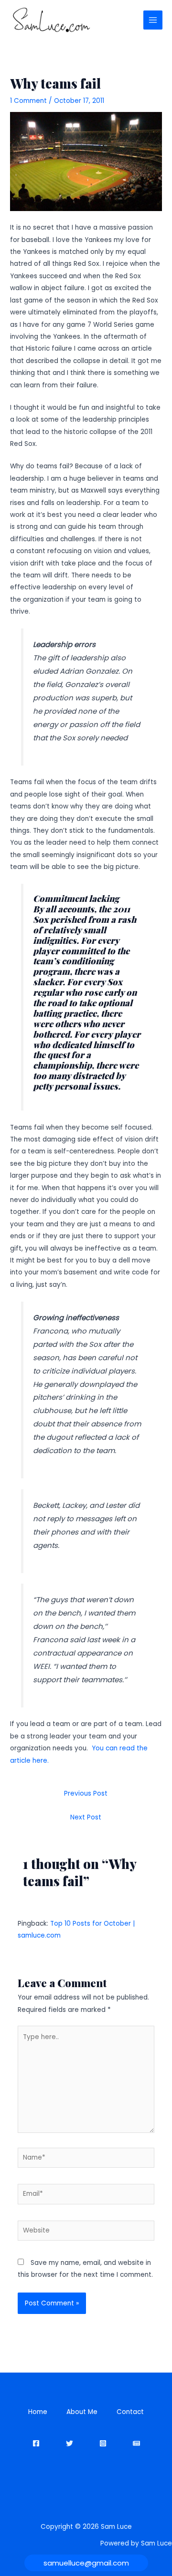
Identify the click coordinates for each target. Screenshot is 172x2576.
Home (38, 2412)
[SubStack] (136, 2443)
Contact (130, 2412)
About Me (82, 2412)
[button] (86, 2563)
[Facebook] (36, 2443)
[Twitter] (70, 2443)
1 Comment (28, 101)
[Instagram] (103, 2443)
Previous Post (86, 1793)
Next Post (86, 1817)
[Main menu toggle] (153, 20)
